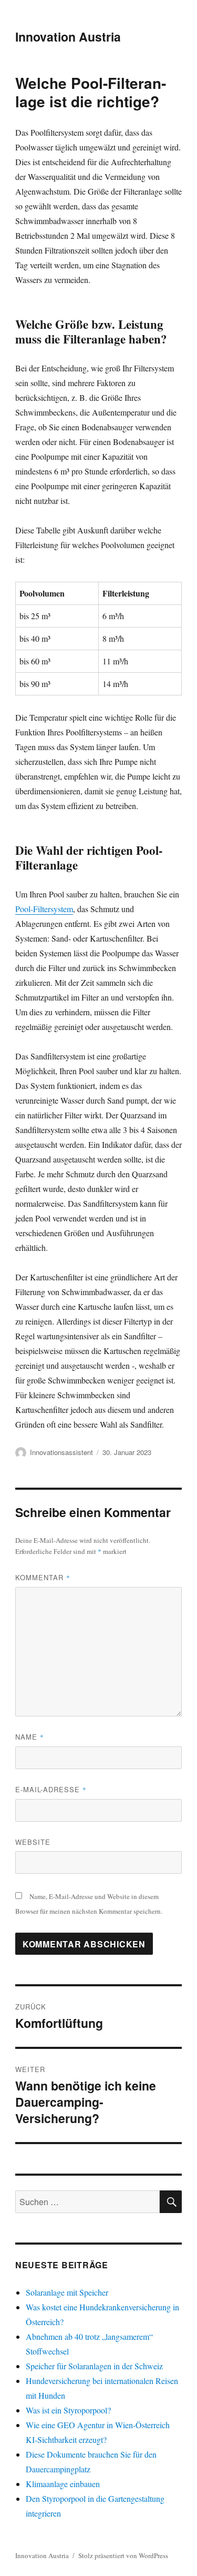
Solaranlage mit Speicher (67, 2292)
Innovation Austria (68, 37)
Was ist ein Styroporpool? (68, 2410)
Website (33, 1842)
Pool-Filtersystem (44, 909)
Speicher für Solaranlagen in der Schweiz (94, 2366)
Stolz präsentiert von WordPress (123, 2555)
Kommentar (43, 1577)
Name (30, 1737)
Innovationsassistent (61, 1452)
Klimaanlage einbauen (63, 2484)
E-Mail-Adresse (51, 1789)
